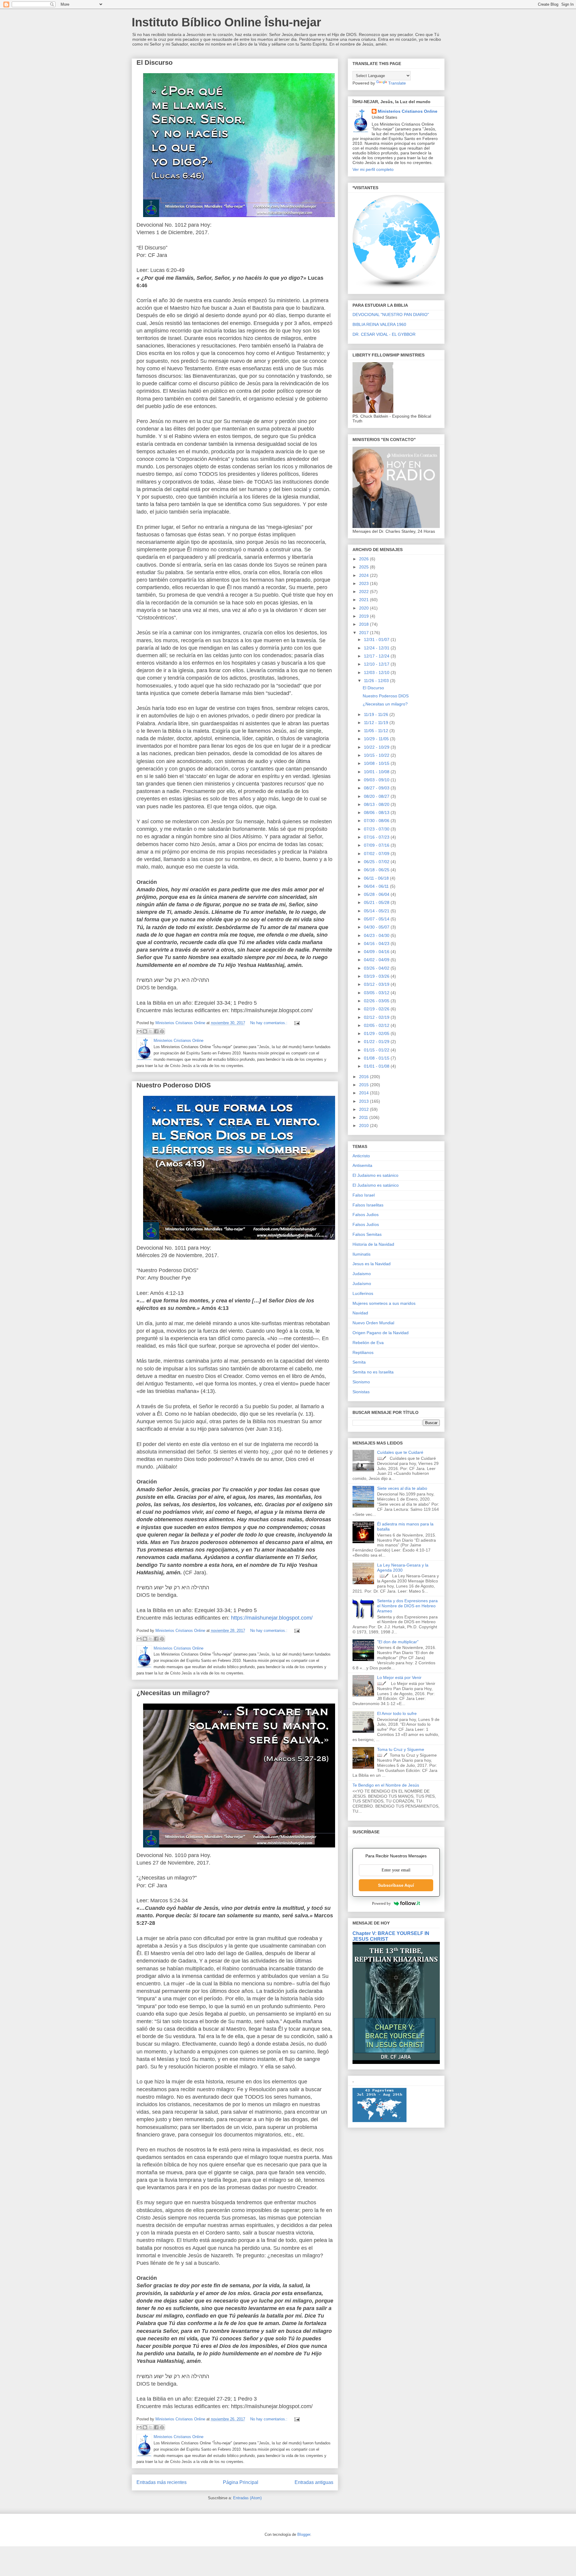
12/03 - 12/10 (377, 672)
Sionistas (361, 1392)
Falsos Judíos (366, 1224)
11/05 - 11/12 (377, 731)
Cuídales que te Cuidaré (400, 1452)
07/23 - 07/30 (377, 829)
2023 (364, 583)
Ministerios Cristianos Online (408, 111)
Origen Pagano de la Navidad (381, 1333)
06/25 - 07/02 (377, 862)
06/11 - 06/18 (377, 878)
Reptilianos (363, 1352)
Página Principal (241, 2482)
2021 (364, 600)
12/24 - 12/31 (377, 648)
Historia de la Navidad (373, 1244)
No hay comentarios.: (269, 1023)
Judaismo (362, 1274)
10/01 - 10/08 (377, 772)
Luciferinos (363, 1293)
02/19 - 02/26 (377, 1009)
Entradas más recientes (162, 2482)
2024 (364, 575)
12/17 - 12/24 (377, 656)
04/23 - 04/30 (377, 935)
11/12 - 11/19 (377, 723)
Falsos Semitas (367, 1234)
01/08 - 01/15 (377, 1058)
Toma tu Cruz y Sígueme (401, 1749)
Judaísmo (362, 1284)
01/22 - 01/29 (377, 1042)
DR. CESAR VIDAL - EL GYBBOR (384, 334)
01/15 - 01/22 (377, 1050)
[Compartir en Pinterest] (162, 1031)
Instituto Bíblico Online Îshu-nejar (226, 22)
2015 (364, 1085)
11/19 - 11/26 (377, 714)
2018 (364, 624)
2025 (364, 567)
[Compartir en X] (151, 1031)
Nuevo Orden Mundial (373, 1323)
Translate (397, 83)
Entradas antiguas (314, 2482)
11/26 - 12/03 (377, 681)
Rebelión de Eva (368, 1343)
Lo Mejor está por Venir (399, 1677)
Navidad (360, 1313)
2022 (364, 592)
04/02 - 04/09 (377, 960)
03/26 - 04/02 (377, 968)
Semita (359, 1362)
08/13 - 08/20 (377, 804)
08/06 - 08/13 (377, 812)
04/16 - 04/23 (377, 944)
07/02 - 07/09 (377, 854)
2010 (364, 1126)
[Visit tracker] (379, 2121)
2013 (364, 1101)
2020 (364, 608)
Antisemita (362, 1165)
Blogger (304, 2534)
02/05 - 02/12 (377, 1025)
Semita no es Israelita (373, 1372)
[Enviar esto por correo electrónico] (139, 1031)
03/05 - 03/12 (377, 993)
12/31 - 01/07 (377, 640)
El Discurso (154, 63)
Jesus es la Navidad (372, 1264)
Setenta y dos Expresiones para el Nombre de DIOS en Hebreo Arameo (407, 1606)
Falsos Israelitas (368, 1205)
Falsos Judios (366, 1215)
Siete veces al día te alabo (402, 1488)
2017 (364, 633)
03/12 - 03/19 (377, 984)
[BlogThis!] (145, 1031)
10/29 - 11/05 (377, 739)
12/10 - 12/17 (377, 664)
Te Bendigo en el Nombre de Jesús (386, 1785)
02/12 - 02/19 (377, 1017)
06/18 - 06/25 (377, 870)
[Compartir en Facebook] (156, 1031)
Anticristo (361, 1156)
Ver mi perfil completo (373, 169)
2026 (364, 559)
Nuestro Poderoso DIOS (174, 1085)
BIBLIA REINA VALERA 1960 (379, 324)
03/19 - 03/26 (377, 976)
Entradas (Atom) (247, 2498)
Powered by (381, 1903)
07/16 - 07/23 (377, 837)
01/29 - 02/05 (377, 1033)
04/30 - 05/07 (377, 927)
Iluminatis (361, 1254)
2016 (364, 1077)
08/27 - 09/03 (377, 788)
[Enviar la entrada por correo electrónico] (296, 1023)
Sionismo (361, 1382)
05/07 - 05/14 (377, 919)
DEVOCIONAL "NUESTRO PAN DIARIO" (391, 315)
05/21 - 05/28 (377, 902)
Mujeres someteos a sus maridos (384, 1303)
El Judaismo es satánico (375, 1175)
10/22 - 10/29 (377, 747)
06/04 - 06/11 (377, 886)
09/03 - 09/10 (377, 780)
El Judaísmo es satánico (376, 1185)
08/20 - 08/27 (377, 796)
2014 (364, 1093)
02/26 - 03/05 (377, 1001)
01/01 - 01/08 (377, 1066)
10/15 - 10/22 (377, 755)
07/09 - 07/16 (377, 845)
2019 (364, 616)
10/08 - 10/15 (377, 763)
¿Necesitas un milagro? (173, 1693)
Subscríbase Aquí (396, 1885)
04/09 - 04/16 (377, 952)
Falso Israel (364, 1195)
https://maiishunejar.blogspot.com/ (272, 1618)
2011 (364, 1117)
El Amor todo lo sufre (397, 1713)
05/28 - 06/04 (377, 894)
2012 (364, 1109)
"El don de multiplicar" (398, 1642)
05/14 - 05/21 (377, 911)
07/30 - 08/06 (377, 821)
